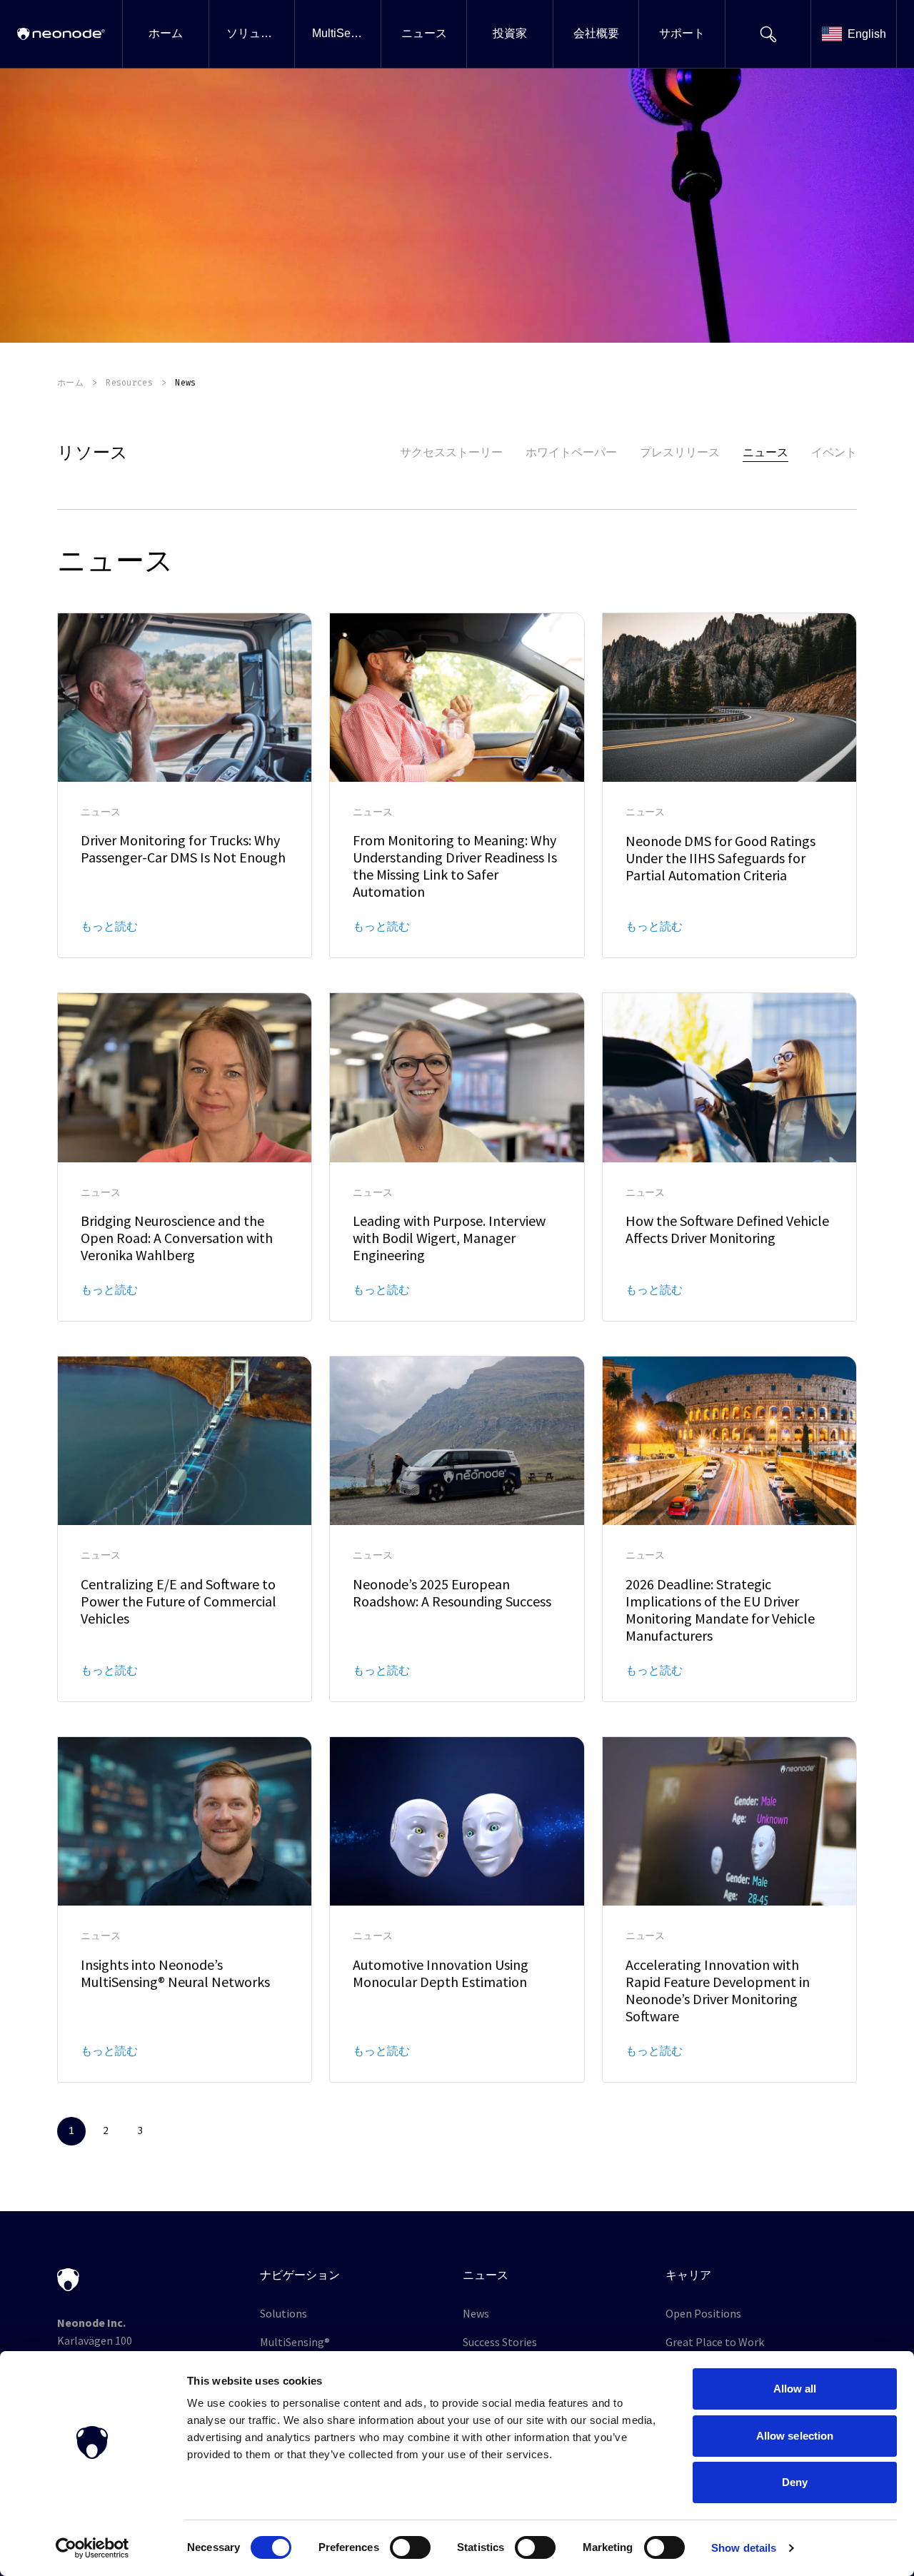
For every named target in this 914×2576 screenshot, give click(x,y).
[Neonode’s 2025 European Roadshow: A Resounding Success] (457, 1529)
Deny (795, 2482)
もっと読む (109, 926)
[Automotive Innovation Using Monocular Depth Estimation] (457, 1910)
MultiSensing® (295, 2342)
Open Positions (703, 2313)
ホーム (70, 383)
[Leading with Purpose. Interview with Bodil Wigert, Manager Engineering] (457, 1157)
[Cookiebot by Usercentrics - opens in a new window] (92, 2548)
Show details (744, 2548)
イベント (834, 452)
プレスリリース (680, 452)
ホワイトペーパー (571, 452)
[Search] (768, 34)
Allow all (795, 2389)
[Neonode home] (61, 34)
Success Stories (500, 2342)
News (476, 2313)
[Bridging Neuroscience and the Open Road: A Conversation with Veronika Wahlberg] (185, 1157)
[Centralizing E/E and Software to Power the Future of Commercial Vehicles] (185, 1529)
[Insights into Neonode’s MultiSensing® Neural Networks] (185, 1910)
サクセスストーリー (451, 452)
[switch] (410, 2547)
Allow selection (795, 2436)
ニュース (765, 452)
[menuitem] (165, 34)
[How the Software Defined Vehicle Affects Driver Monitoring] (729, 1157)
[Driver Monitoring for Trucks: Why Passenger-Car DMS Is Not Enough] (185, 786)
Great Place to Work (715, 2342)
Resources (129, 383)
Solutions (283, 2313)
